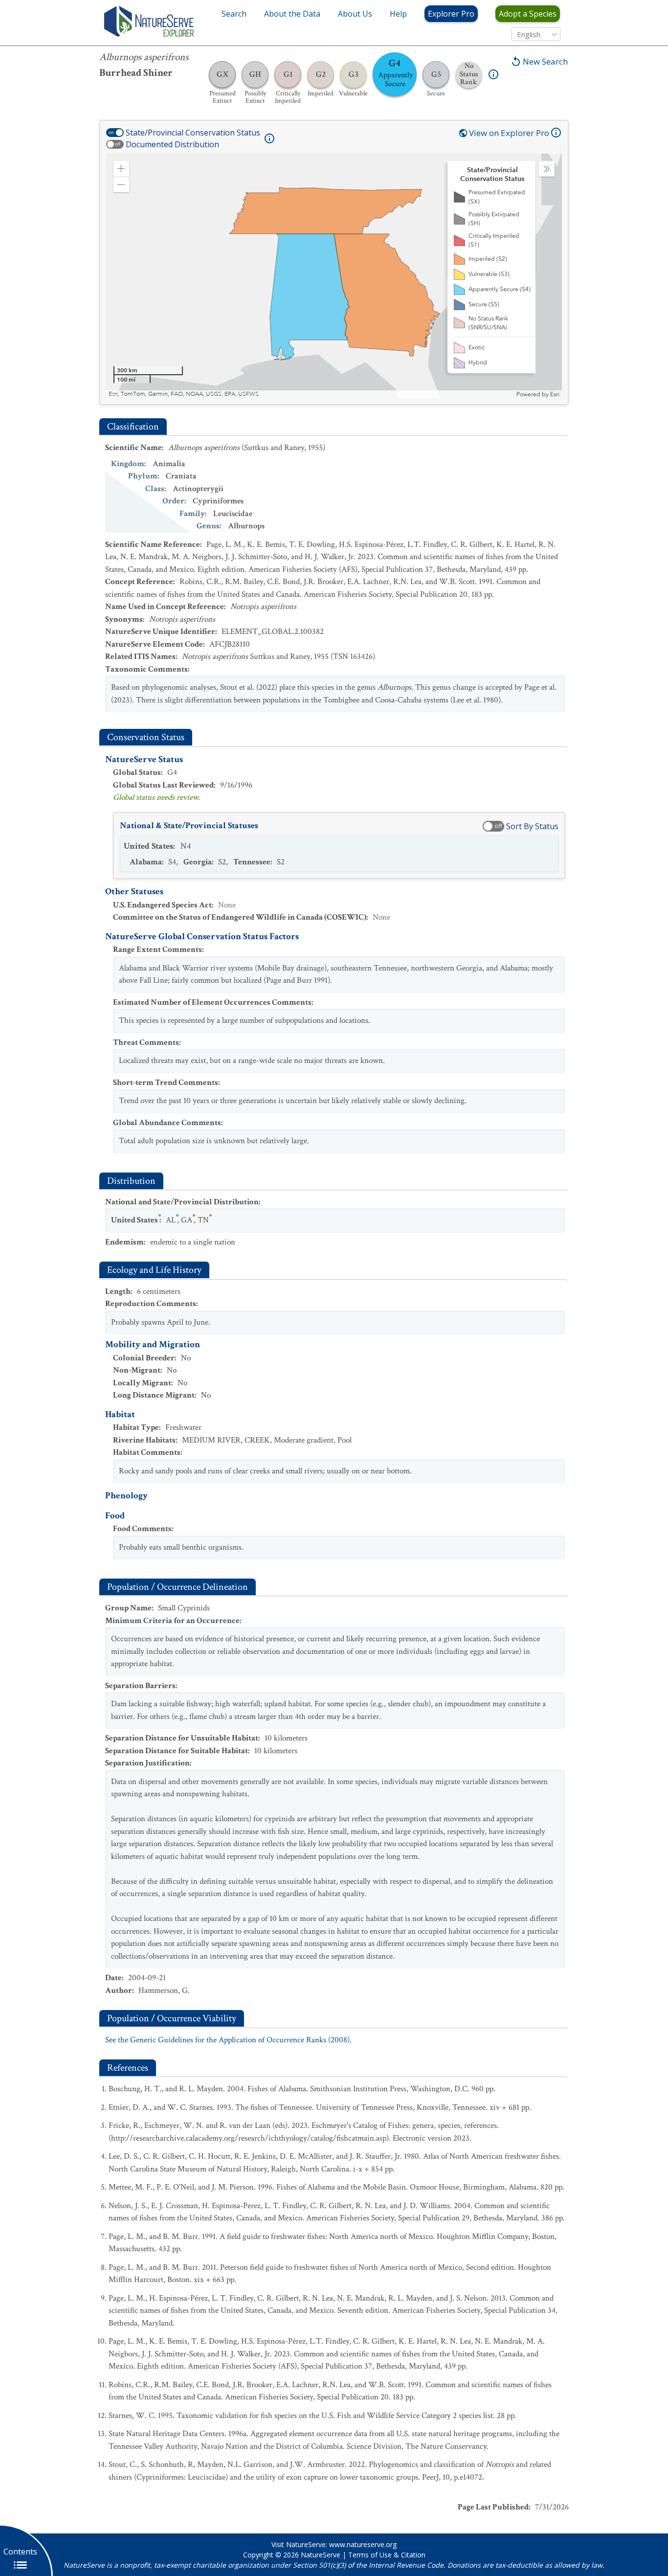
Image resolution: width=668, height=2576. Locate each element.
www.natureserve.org (363, 2544)
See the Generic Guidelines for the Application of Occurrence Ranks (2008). (228, 2040)
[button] (121, 169)
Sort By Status (532, 826)
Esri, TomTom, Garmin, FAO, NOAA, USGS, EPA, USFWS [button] (184, 394)
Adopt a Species (528, 14)
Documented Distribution (172, 144)
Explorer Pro (451, 14)
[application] (334, 276)
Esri (555, 394)
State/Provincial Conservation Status (193, 133)
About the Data (292, 14)
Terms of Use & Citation (387, 2555)
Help (398, 14)
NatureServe (321, 2555)
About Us (355, 14)
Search (234, 14)
